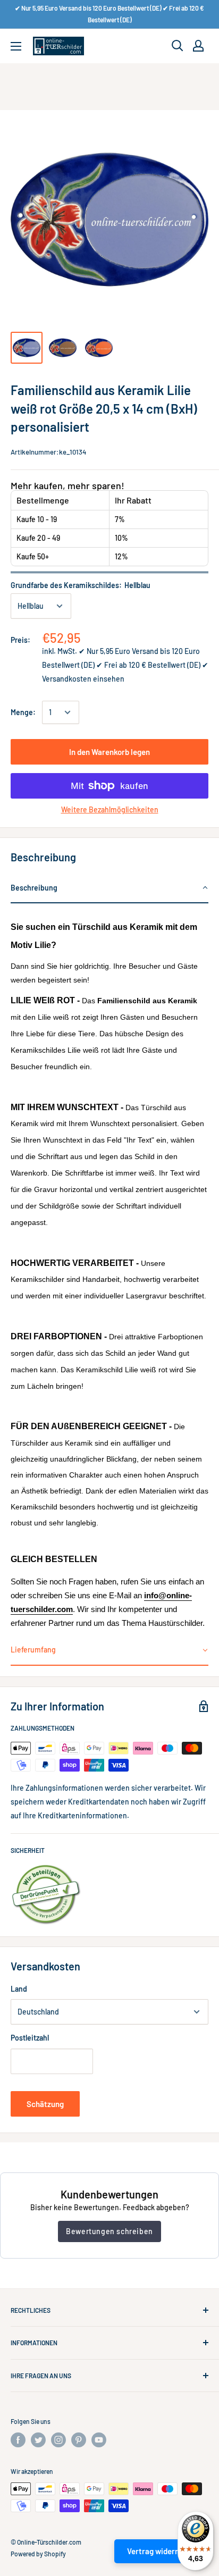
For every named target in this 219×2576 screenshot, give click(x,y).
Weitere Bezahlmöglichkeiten (110, 809)
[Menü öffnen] (16, 46)
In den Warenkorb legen (109, 752)
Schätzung (45, 2104)
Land (19, 1989)
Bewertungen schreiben (109, 2231)
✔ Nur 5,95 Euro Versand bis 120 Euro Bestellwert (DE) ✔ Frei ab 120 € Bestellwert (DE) (109, 14)
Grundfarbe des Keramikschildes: (81, 585)
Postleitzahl (30, 2038)
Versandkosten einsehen (83, 679)
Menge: (23, 712)
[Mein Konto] (198, 46)
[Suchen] (178, 46)
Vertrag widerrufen (160, 2551)
